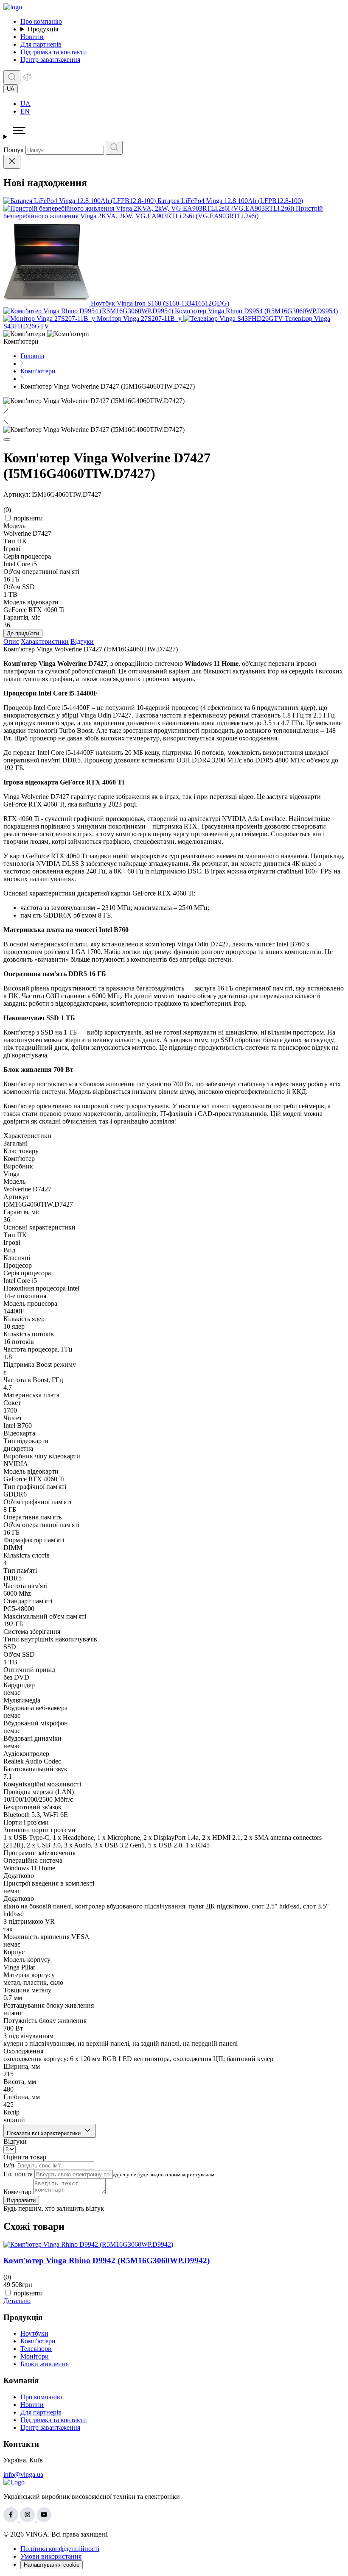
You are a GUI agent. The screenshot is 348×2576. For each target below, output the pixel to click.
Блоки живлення (45, 2364)
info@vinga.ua (23, 2474)
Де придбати (23, 633)
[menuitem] (182, 104)
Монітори (35, 2356)
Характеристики (45, 641)
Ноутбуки (34, 2333)
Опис (11, 641)
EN (25, 111)
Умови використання (51, 2556)
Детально (17, 2301)
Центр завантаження (50, 60)
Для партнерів (41, 44)
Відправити (21, 2200)
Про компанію (41, 21)
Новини (32, 37)
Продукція (43, 29)
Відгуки (82, 641)
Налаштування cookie (52, 2565)
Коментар (17, 2192)
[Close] (12, 162)
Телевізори (36, 2349)
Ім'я (9, 2165)
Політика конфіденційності (60, 2549)
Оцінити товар (25, 2157)
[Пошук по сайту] (12, 77)
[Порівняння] (27, 79)
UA (25, 104)
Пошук (14, 150)
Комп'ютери (38, 2341)
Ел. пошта (18, 2174)
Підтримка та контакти (54, 52)
